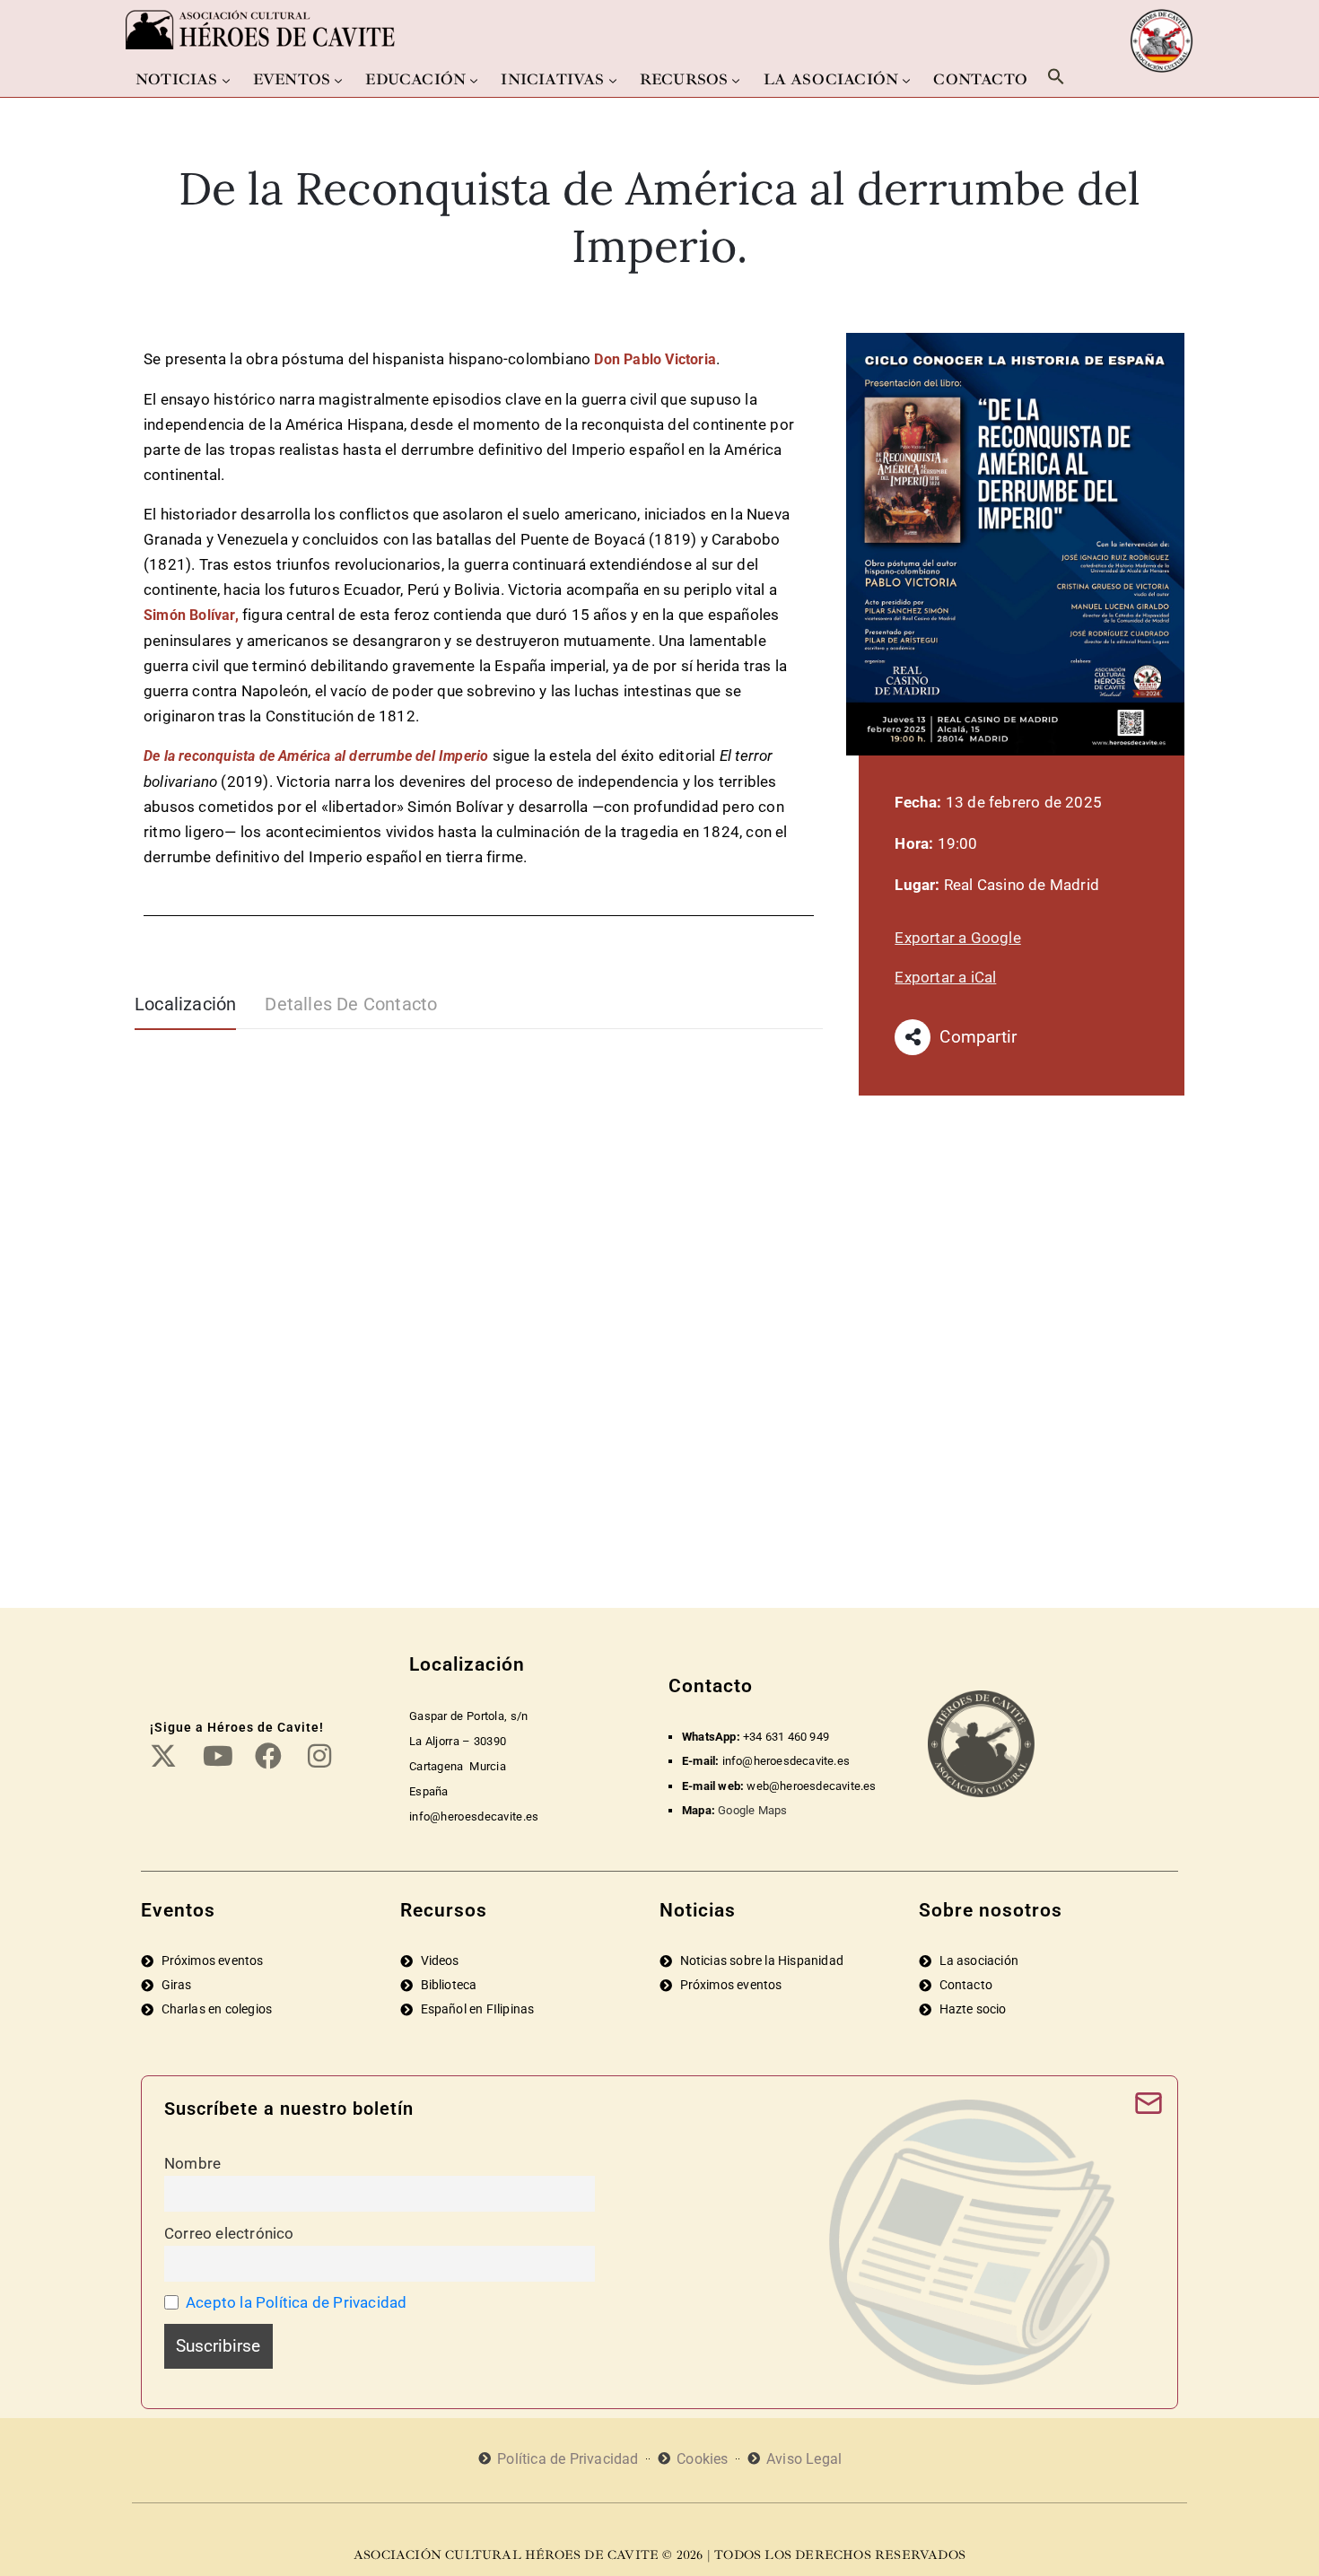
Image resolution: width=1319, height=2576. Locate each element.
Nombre (192, 2163)
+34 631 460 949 (786, 1737)
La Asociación (831, 79)
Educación (415, 79)
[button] (1056, 76)
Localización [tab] (185, 1004)
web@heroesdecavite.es (811, 1786)
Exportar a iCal (945, 977)
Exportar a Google (957, 938)
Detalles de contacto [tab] (351, 1004)
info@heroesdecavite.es (786, 1761)
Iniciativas (552, 79)
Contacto (980, 79)
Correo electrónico (229, 2233)
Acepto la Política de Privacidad (296, 2302)
